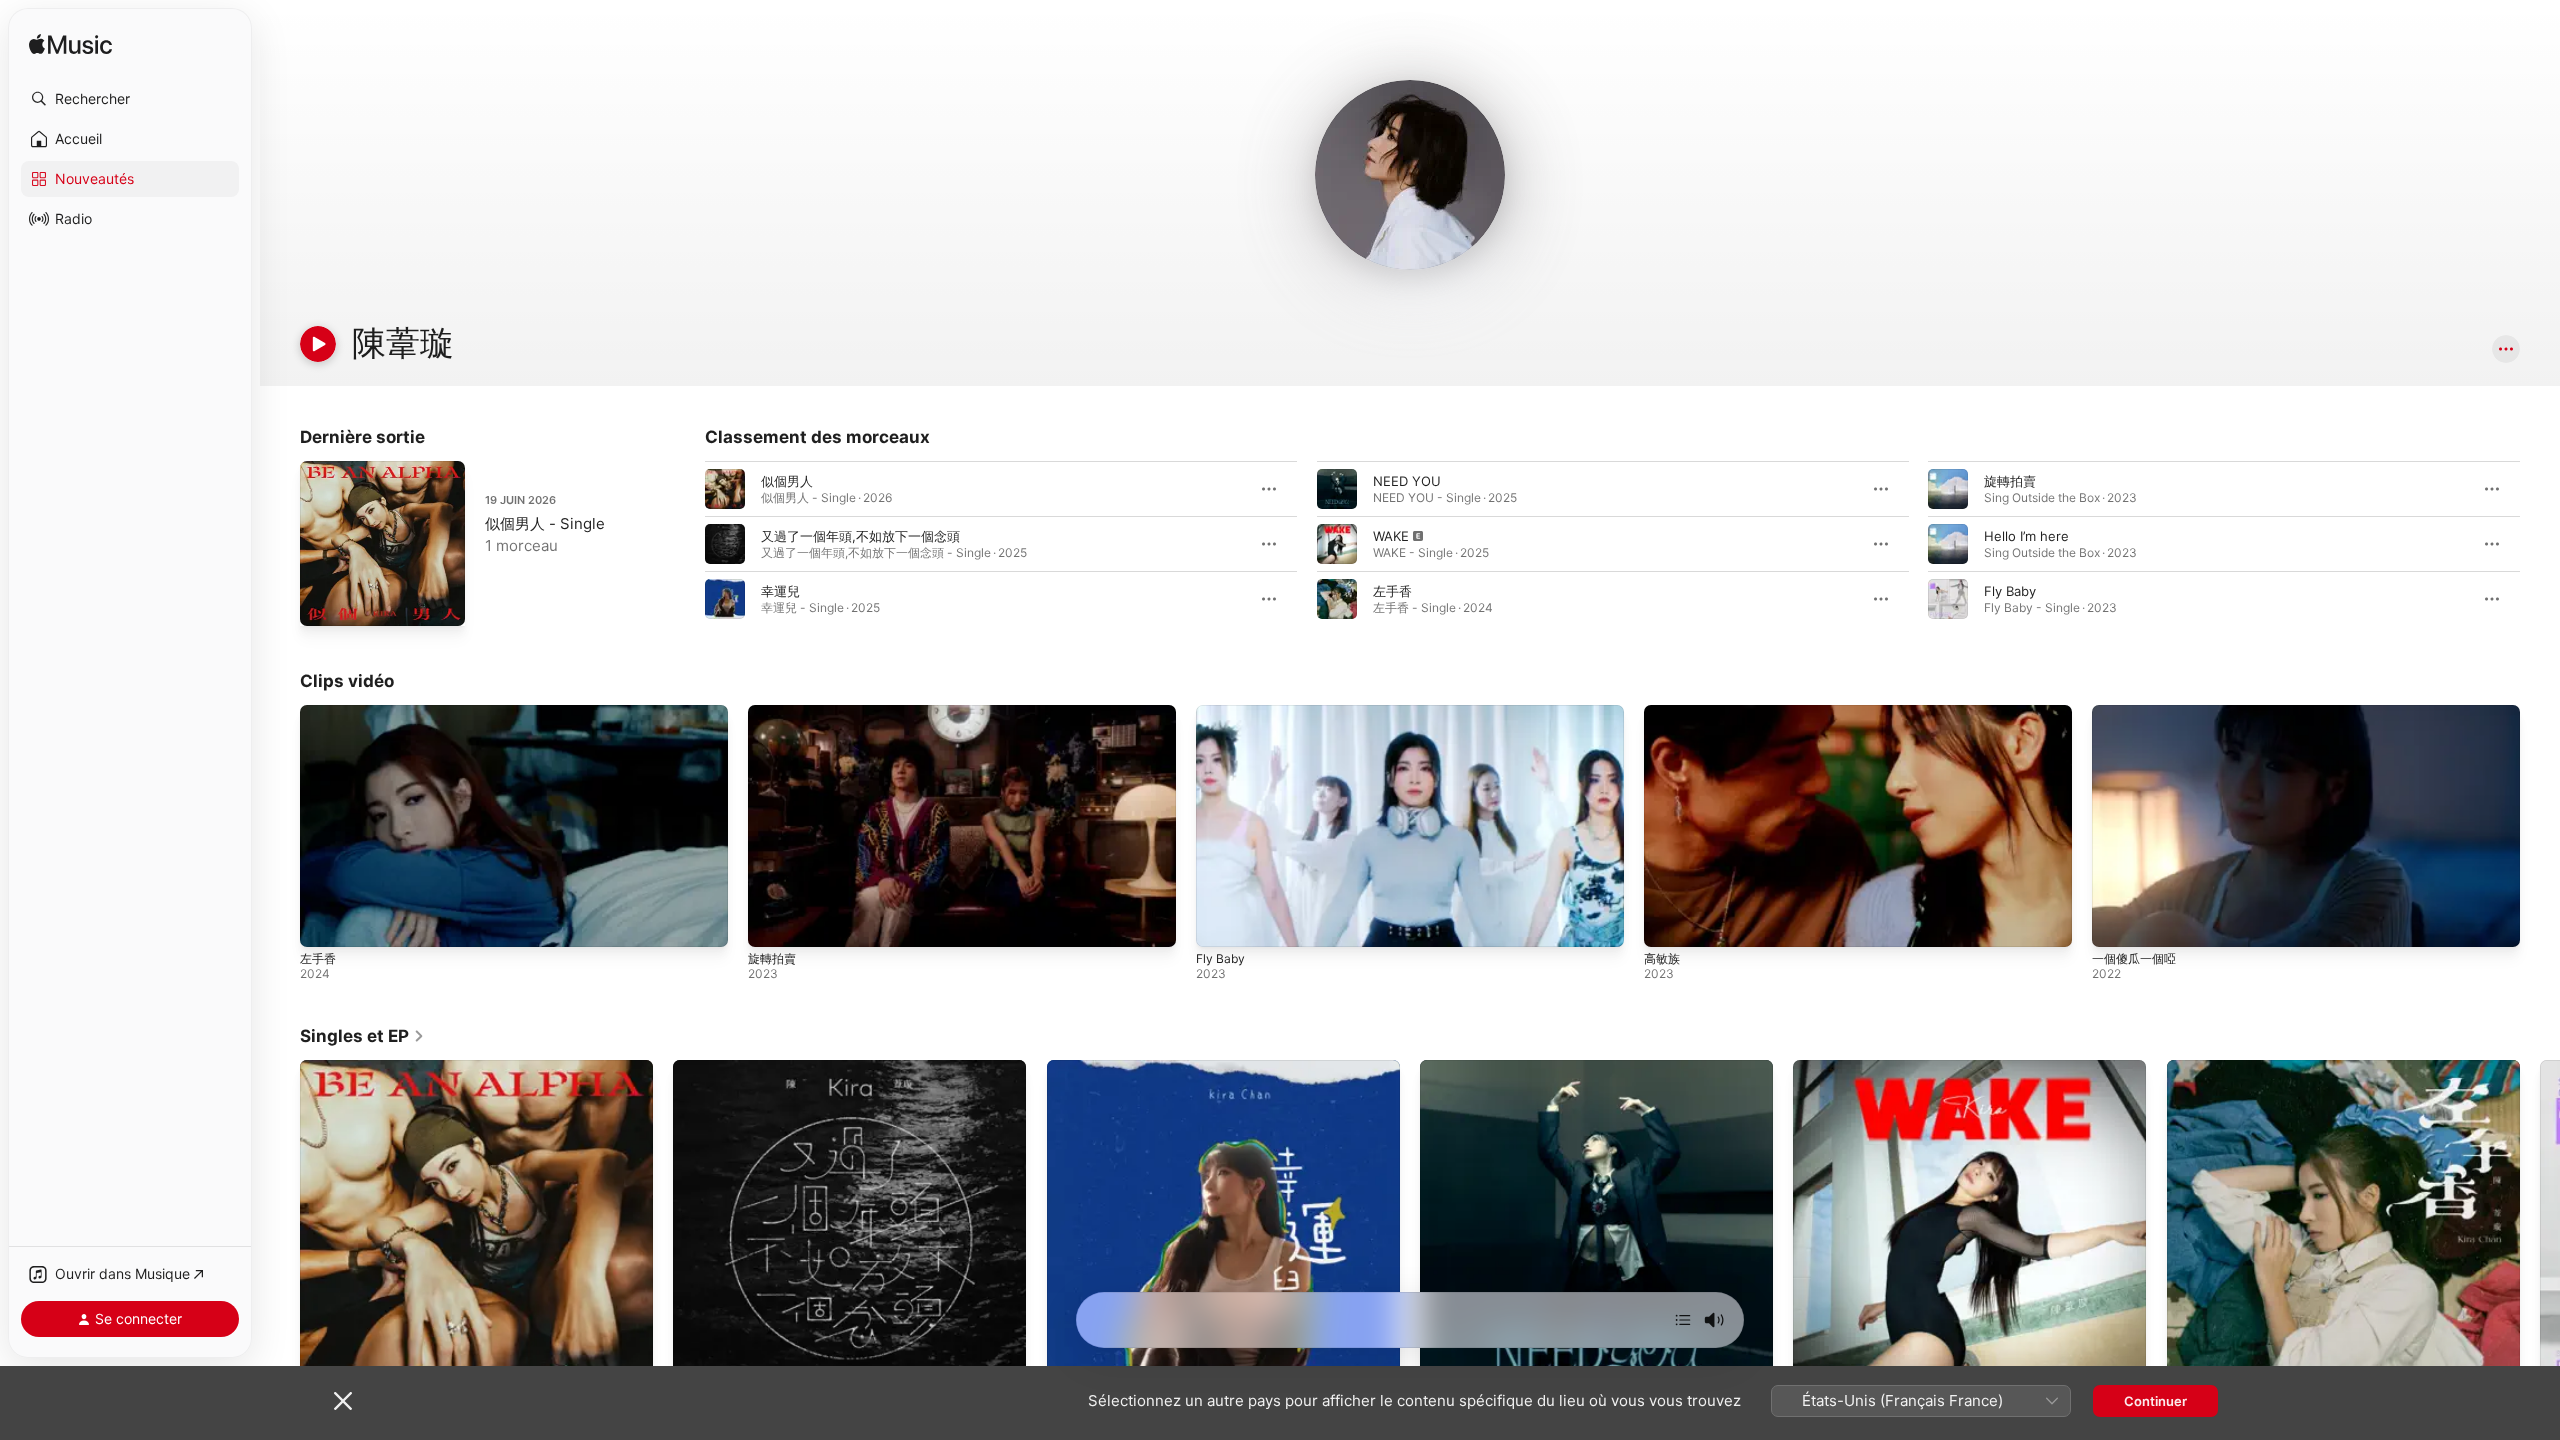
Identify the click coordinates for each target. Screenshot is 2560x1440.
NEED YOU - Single (1480, 1068)
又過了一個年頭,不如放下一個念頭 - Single (798, 1068)
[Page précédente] (685, 544)
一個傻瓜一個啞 (2134, 958)
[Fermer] (343, 1401)
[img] (70, 45)
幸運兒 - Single (1092, 1068)
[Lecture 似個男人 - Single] (325, 601)
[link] (362, 1036)
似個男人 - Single (545, 523)
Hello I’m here (2026, 536)
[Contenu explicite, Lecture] (1337, 544)
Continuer (2155, 1401)
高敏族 (1662, 958)
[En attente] (1683, 1320)
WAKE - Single (1837, 1068)
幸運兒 (780, 591)
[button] (130, 99)
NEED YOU (1407, 481)
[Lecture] (318, 344)
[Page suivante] (2540, 544)
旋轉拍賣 (2010, 481)
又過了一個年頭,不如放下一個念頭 (860, 536)
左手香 (1392, 591)
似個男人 (787, 481)
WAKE (1391, 536)
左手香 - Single (2212, 1068)
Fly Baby (2010, 591)
